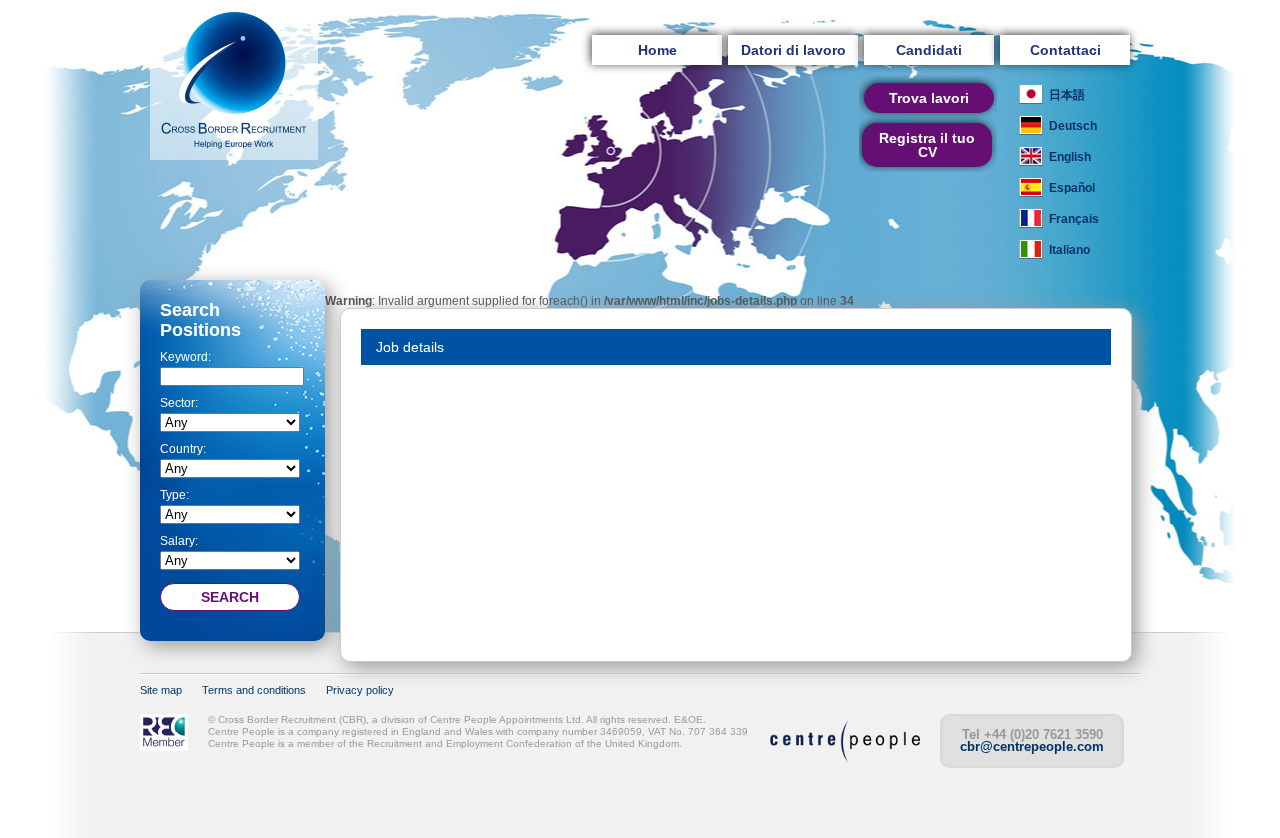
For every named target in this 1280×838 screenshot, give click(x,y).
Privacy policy (360, 690)
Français (1074, 219)
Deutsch (1073, 126)
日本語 (1067, 95)
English (1070, 157)
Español (1072, 188)
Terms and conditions (254, 690)
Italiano (1069, 250)
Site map (161, 690)
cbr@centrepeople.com (1032, 746)
